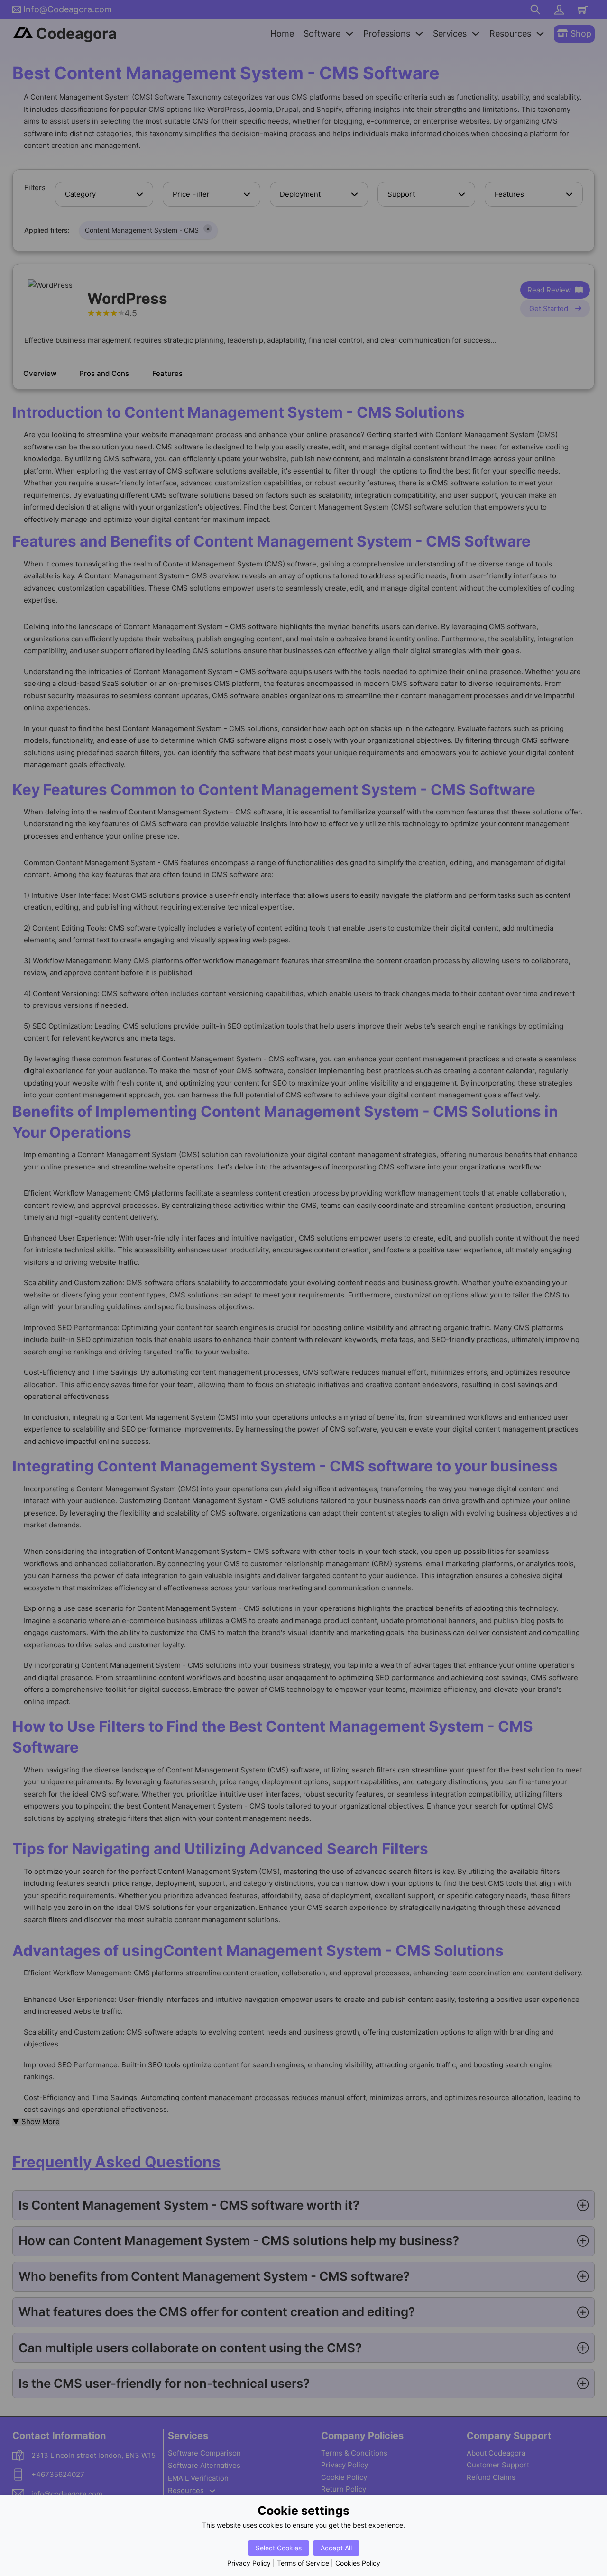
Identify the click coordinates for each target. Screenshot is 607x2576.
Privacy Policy (249, 2563)
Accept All (336, 2548)
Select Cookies (279, 2548)
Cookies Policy (358, 2563)
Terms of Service (303, 2563)
